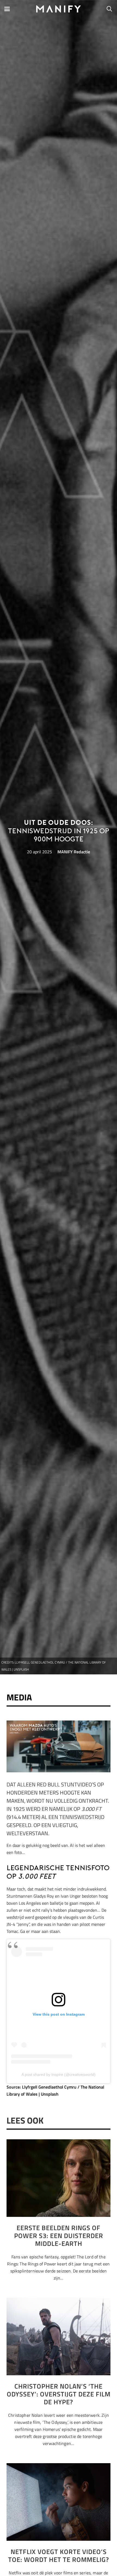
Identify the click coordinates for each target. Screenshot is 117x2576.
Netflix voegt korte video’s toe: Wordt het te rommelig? (59, 2556)
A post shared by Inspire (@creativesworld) (59, 2074)
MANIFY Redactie (74, 852)
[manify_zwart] (59, 9)
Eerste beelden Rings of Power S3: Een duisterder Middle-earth (59, 2236)
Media (19, 1697)
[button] (7, 9)
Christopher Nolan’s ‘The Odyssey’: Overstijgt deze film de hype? (59, 2394)
